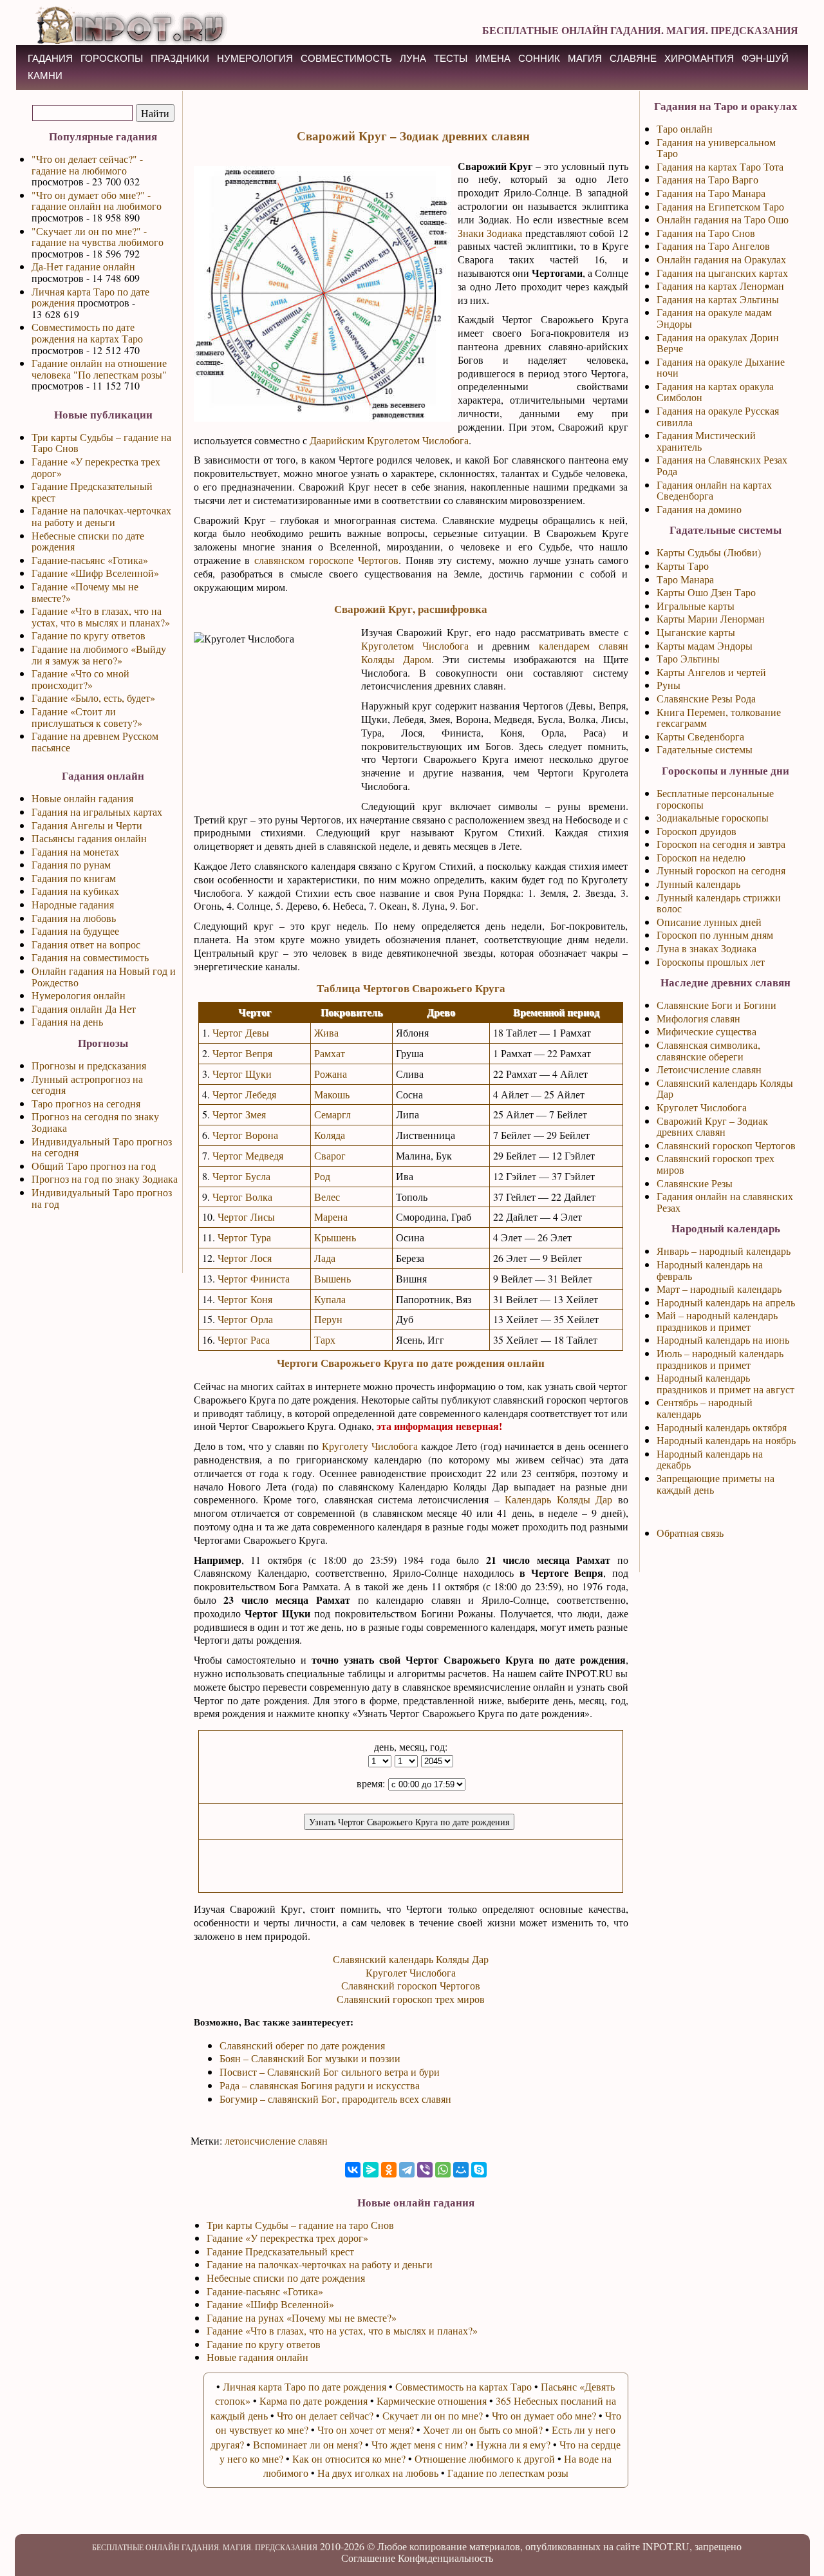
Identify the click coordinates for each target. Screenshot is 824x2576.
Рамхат (330, 1053)
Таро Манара (685, 579)
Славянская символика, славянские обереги (708, 1050)
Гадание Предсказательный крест (92, 492)
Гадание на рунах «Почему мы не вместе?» (302, 2317)
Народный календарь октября (722, 1427)
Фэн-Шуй (765, 58)
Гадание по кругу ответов (89, 635)
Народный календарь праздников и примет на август (726, 1383)
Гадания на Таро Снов (706, 233)
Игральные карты (696, 606)
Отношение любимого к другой (485, 2458)
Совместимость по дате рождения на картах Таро (87, 333)
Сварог (330, 1155)
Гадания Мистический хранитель (706, 441)
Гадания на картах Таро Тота (720, 166)
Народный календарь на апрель (726, 1302)
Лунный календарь (698, 884)
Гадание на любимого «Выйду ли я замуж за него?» (99, 654)
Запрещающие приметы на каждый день (716, 1484)
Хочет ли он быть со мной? (483, 2430)
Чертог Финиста (254, 1278)
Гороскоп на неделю (701, 857)
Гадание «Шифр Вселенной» (95, 573)
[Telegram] (407, 2170)
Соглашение (368, 2558)
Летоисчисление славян (709, 1069)
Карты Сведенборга (700, 736)
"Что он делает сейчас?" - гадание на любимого (87, 165)
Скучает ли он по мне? (433, 2415)
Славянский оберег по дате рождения (302, 2045)
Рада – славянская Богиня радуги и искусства (320, 2085)
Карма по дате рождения (314, 2401)
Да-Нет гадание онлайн (83, 266)
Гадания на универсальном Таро (716, 148)
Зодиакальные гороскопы (713, 817)
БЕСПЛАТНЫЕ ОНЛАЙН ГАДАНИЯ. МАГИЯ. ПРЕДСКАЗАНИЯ (640, 30)
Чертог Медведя (248, 1155)
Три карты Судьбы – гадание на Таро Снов (101, 443)
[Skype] (479, 2170)
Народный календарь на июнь (723, 1340)
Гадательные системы (705, 749)
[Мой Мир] (461, 2170)
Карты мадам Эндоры (705, 645)
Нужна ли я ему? (513, 2444)
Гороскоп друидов (697, 831)
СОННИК (539, 58)
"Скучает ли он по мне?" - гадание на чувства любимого (98, 237)
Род (322, 1176)
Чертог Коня (245, 1299)
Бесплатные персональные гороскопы (715, 799)
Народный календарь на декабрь (710, 1459)
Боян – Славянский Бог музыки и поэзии (310, 2058)
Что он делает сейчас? (325, 2415)
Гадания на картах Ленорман (720, 286)
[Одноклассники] (389, 2170)
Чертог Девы (241, 1032)
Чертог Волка (242, 1197)
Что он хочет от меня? (366, 2430)
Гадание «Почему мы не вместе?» (85, 592)
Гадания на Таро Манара (711, 193)
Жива (326, 1032)
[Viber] (425, 2170)
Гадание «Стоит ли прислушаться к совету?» (87, 717)
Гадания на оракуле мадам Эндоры (714, 318)
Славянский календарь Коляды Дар (411, 1959)
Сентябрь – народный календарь (705, 1408)
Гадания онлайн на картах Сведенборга (714, 490)
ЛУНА (413, 58)
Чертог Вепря (242, 1053)
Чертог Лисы (246, 1217)
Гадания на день (67, 1021)
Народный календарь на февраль (710, 1270)
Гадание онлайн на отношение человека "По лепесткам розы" (99, 369)
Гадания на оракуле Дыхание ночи (721, 367)
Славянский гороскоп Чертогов (411, 1985)
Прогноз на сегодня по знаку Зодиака (95, 1122)
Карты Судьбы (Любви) (709, 552)
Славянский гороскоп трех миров (411, 1999)
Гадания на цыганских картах (722, 273)
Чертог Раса (244, 1340)
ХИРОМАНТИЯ (699, 58)
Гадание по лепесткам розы (508, 2473)
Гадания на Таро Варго (707, 179)
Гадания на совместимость (90, 957)
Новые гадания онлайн (257, 2357)
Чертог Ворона (245, 1135)
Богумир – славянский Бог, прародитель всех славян (335, 2099)
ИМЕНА (493, 58)
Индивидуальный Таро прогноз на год (102, 1198)
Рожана (331, 1074)
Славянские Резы (695, 1183)
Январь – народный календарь (724, 1251)
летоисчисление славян (276, 2140)
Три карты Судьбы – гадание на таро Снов (300, 2225)
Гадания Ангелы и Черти (87, 825)
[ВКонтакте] (353, 2170)
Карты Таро (683, 566)
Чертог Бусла (241, 1176)
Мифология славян (698, 1018)
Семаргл (332, 1114)
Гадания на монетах (75, 851)
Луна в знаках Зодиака (707, 948)
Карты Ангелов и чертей (711, 672)
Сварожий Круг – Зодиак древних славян (712, 1126)
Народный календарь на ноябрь (726, 1440)
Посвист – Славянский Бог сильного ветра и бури (330, 2072)
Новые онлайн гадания (82, 798)
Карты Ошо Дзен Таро (706, 592)
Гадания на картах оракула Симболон (715, 392)
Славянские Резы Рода (706, 698)
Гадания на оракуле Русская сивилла (718, 416)
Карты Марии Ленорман (711, 618)
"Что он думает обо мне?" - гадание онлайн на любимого (97, 201)
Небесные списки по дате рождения (88, 541)
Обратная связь (690, 1533)
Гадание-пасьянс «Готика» (90, 560)
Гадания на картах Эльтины (718, 299)
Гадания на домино (699, 509)
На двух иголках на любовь (378, 2473)
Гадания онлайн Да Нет (84, 1009)
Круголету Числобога (370, 1446)
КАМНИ (45, 76)
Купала (330, 1299)
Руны (669, 685)
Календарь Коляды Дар (558, 1499)
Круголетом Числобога (415, 645)
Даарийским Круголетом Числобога (389, 440)
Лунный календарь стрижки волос (719, 903)
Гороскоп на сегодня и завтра (721, 844)
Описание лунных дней (709, 922)
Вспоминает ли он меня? (308, 2444)
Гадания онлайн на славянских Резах (725, 1202)
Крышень (335, 1237)
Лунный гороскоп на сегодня (721, 870)
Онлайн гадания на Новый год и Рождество (104, 976)
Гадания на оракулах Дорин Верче (718, 343)
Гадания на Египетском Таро (720, 206)
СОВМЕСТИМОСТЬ (346, 58)
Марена (331, 1217)
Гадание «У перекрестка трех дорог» (96, 467)
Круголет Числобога (411, 1972)
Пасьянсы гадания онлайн (89, 838)
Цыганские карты (696, 632)
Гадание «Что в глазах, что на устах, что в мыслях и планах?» (101, 616)
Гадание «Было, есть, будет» (93, 698)
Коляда (330, 1135)
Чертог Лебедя (244, 1094)
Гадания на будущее (75, 931)
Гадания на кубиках (75, 891)
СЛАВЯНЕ (633, 58)
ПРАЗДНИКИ (180, 58)
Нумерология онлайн (79, 995)
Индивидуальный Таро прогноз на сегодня (102, 1147)
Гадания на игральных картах (97, 812)
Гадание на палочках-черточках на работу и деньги (101, 516)
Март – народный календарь (719, 1289)
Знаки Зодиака (490, 233)
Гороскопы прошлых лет (711, 962)
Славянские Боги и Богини (716, 1005)
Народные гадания (73, 904)
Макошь (332, 1094)
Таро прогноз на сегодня (86, 1103)
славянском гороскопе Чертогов (326, 560)
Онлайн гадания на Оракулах (721, 259)
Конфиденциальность (445, 2558)
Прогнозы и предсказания (89, 1065)
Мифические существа (707, 1031)
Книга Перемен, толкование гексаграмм (719, 718)
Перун (328, 1319)
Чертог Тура (244, 1237)
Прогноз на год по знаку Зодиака (105, 1179)
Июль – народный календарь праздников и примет (720, 1359)
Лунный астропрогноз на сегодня (87, 1085)
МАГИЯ (585, 58)
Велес (327, 1197)
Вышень (332, 1278)
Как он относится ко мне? (349, 2458)
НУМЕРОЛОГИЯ (255, 58)
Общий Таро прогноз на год (94, 1166)
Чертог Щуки (242, 1074)
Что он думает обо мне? (544, 2415)
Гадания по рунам (71, 864)
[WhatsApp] (443, 2170)
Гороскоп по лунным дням (715, 935)
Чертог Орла (245, 1319)
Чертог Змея (239, 1114)
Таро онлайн (685, 128)
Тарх (325, 1340)
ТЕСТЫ (451, 58)
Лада (325, 1258)
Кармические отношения (432, 2401)
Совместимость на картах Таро (464, 2386)
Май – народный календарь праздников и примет (717, 1321)
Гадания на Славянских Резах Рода (722, 465)
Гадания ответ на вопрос (86, 944)
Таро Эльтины (688, 658)
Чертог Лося (245, 1258)
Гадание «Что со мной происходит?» (80, 679)
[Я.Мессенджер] (371, 2170)
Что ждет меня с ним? (419, 2444)
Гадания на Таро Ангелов (713, 246)
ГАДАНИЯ (50, 58)
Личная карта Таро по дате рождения (90, 297)
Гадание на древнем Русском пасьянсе (95, 741)
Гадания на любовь (74, 918)
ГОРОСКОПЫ (112, 58)
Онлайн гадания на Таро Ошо (723, 219)
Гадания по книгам (74, 878)
